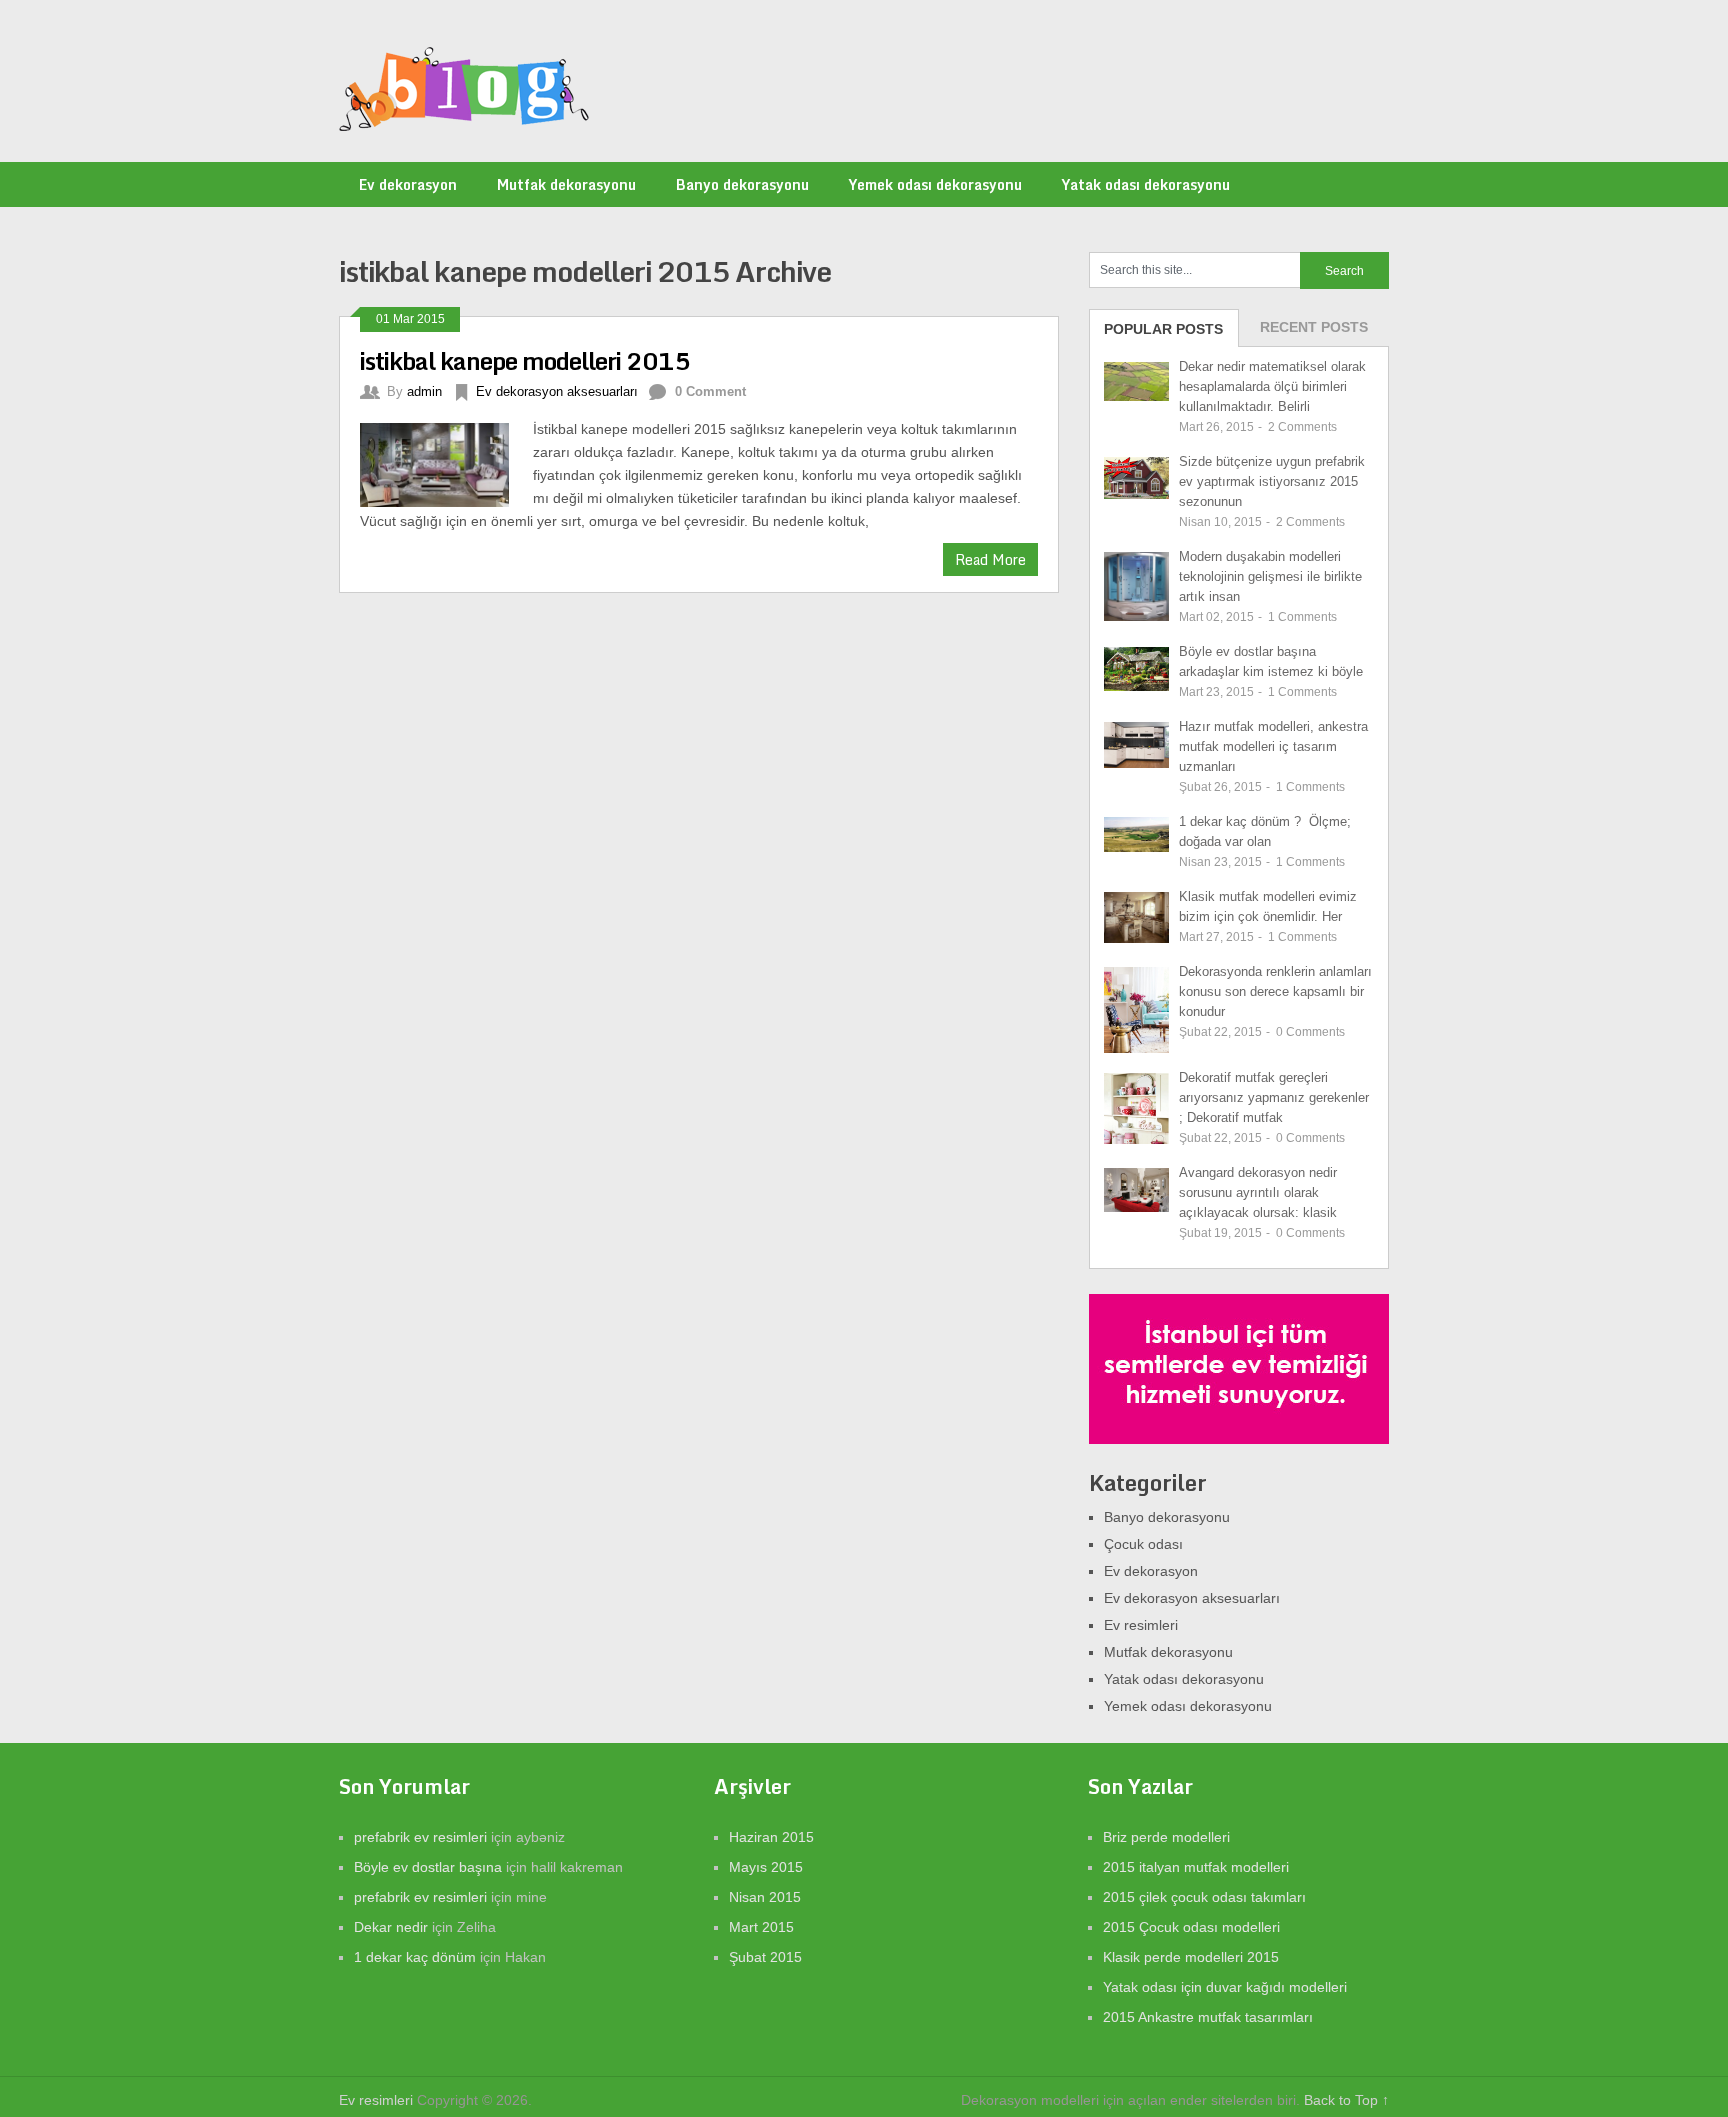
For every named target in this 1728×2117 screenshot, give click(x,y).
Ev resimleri (1141, 1625)
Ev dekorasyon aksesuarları (557, 391)
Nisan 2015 (765, 1897)
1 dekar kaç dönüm (415, 1957)
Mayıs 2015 (766, 1867)
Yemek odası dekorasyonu (935, 184)
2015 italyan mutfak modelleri (1196, 1867)
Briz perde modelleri (1166, 1837)
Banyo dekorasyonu (742, 184)
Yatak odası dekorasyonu (1146, 184)
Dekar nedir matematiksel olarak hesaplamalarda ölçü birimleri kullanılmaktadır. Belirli (1272, 386)
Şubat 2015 (765, 1957)
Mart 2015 (761, 1927)
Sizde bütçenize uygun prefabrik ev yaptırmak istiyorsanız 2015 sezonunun (1272, 481)
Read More (990, 559)
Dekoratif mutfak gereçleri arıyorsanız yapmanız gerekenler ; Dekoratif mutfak (1274, 1097)
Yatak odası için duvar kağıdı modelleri (1225, 1987)
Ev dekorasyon (408, 184)
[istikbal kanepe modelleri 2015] (446, 462)
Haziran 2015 (771, 1837)
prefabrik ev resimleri (420, 1837)
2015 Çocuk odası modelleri (1191, 1927)
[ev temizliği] (1239, 1439)
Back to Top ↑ (1346, 2100)
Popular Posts (1163, 329)
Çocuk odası (1143, 1544)
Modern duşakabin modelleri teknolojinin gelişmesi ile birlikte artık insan (1270, 576)
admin (424, 391)
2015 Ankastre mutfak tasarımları (1208, 2017)
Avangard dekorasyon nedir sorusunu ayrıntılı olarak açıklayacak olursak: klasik (1258, 1192)
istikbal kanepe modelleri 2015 (525, 360)
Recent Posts (1314, 327)
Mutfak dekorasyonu (566, 184)
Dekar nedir (391, 1927)
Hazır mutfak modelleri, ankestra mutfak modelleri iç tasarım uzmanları (1273, 746)
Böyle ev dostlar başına (428, 1867)
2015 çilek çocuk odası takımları (1204, 1897)
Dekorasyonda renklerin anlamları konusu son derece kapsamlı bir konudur (1275, 991)
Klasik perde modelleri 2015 (1191, 1957)
